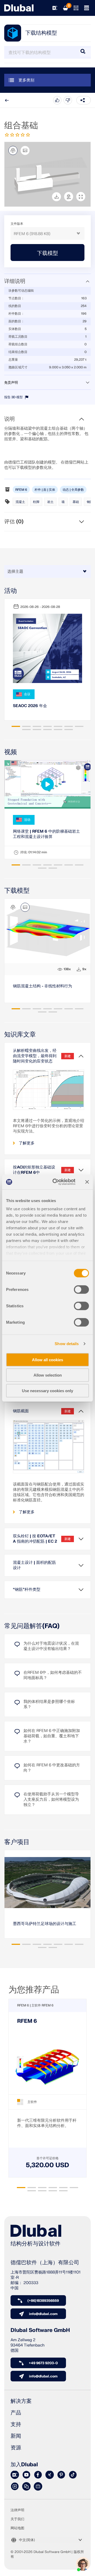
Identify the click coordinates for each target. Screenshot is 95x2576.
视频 (11, 752)
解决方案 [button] (21, 2401)
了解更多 (27, 1143)
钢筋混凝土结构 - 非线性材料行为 (42, 986)
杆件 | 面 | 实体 (45, 490)
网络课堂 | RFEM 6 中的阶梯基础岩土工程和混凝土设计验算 (46, 834)
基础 (76, 502)
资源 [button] (16, 2448)
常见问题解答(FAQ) (32, 1626)
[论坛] (15, 2475)
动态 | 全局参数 (73, 490)
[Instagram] (15, 2487)
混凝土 (20, 502)
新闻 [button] (16, 2436)
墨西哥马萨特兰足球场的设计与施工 (45, 1924)
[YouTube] (26, 2475)
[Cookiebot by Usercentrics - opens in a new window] (56, 1182)
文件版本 (17, 224)
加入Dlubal (24, 2465)
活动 (11, 591)
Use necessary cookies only (47, 1390)
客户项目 (17, 1842)
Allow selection (48, 1375)
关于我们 (17, 2519)
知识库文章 (20, 1035)
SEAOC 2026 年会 (30, 706)
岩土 (50, 502)
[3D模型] (13, 150)
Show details (67, 1344)
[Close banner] (87, 1182)
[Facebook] (38, 2475)
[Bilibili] (38, 2487)
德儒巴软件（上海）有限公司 (45, 2263)
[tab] (16, 726)
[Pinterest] (61, 2475)
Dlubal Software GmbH (40, 2330)
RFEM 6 (21, 490)
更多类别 (26, 80)
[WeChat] (26, 2487)
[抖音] (73, 2475)
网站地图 (17, 2528)
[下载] (56, 197)
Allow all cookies (47, 1360)
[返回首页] (19, 8)
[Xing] (50, 2475)
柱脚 (36, 502)
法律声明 (17, 2510)
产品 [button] (16, 2413)
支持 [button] (16, 2424)
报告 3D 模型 (14, 397)
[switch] (81, 1289)
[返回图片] (25, 150)
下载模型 (17, 891)
